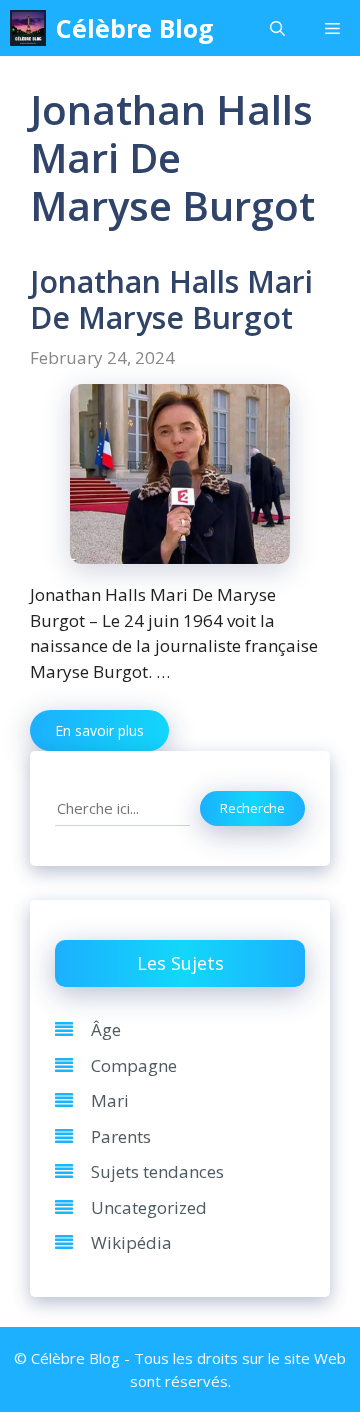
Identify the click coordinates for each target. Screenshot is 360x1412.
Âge (106, 1029)
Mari (110, 1100)
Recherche (252, 808)
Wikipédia (131, 1242)
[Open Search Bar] (277, 28)
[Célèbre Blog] (28, 28)
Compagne (134, 1065)
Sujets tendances (157, 1171)
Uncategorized (149, 1207)
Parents (121, 1136)
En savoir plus (99, 730)
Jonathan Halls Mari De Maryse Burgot (171, 299)
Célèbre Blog (135, 28)
